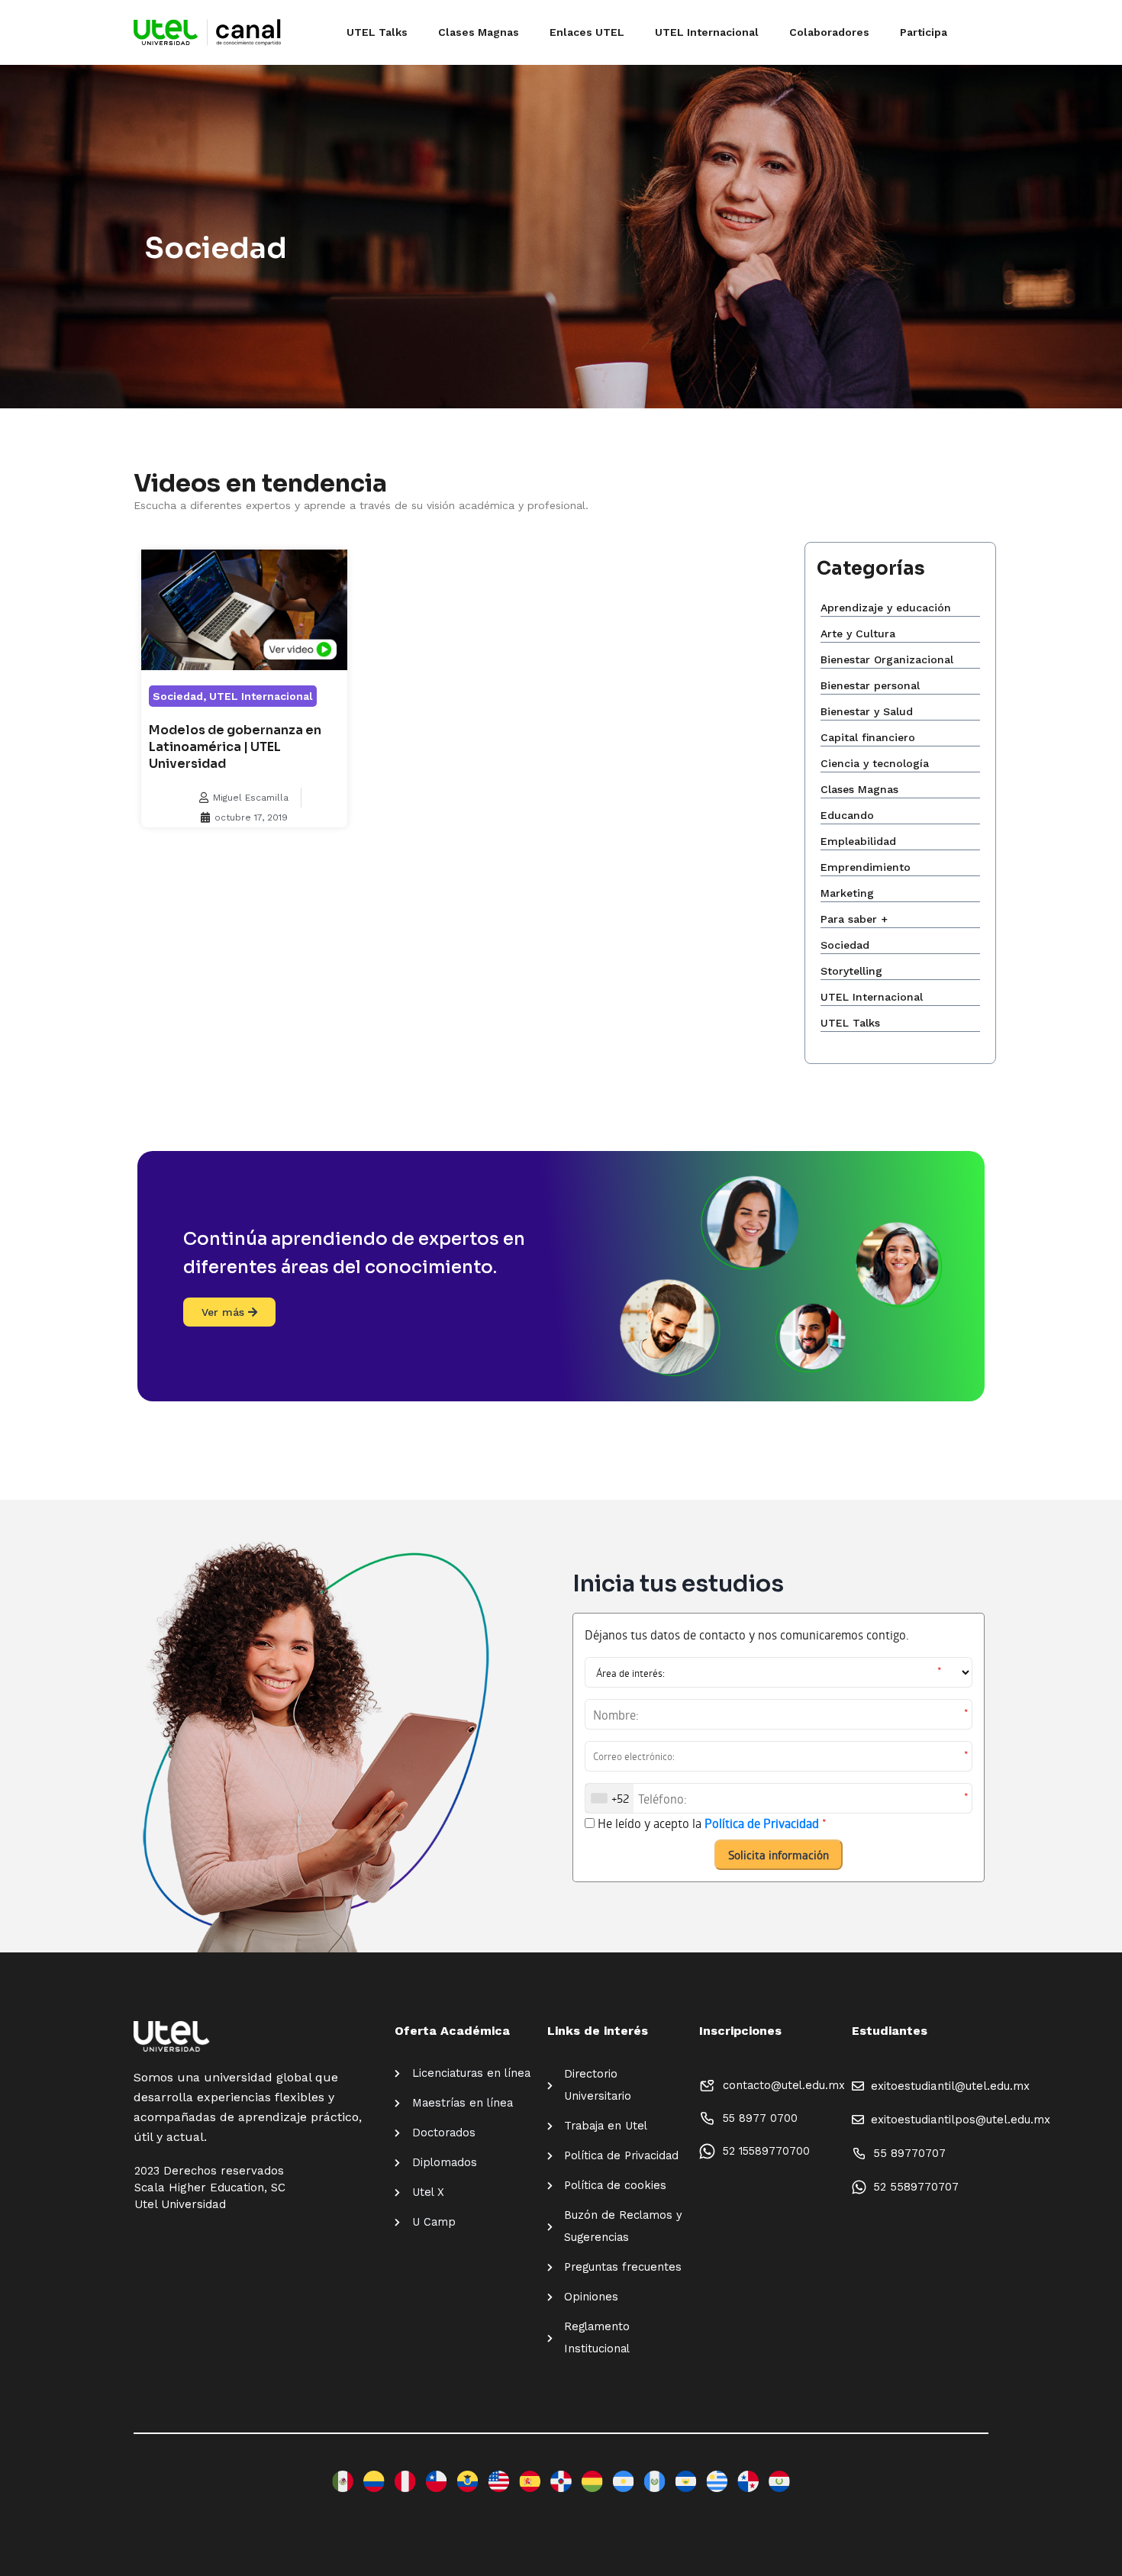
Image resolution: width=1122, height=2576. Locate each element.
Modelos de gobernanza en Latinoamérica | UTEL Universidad (235, 747)
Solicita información (779, 1855)
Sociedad (178, 696)
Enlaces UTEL (587, 32)
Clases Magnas (479, 32)
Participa (924, 32)
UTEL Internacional (707, 32)
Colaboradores (829, 32)
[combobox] (609, 1798)
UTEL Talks (377, 32)
